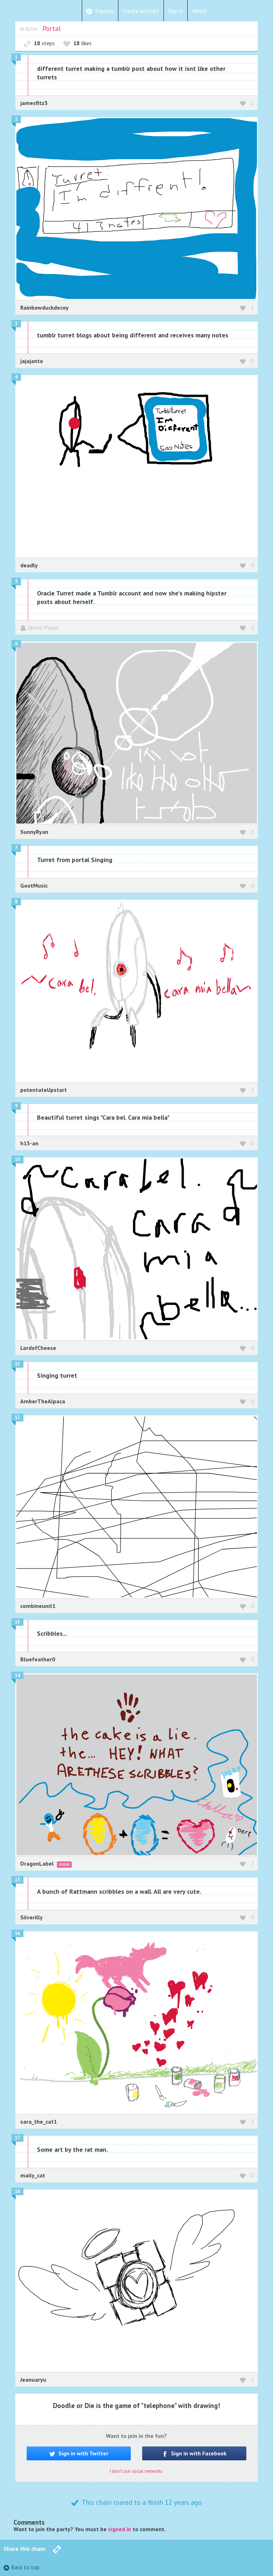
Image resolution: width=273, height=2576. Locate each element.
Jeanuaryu (33, 2380)
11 (17, 1364)
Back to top (25, 2567)
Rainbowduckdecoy (44, 307)
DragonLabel (38, 1863)
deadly (29, 565)
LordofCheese (38, 1348)
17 (17, 2138)
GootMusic (34, 885)
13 (17, 1622)
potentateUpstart (44, 1090)
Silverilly (31, 1917)
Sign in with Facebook (198, 2453)
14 (17, 1675)
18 (17, 2191)
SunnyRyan (34, 832)
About (199, 11)
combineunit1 (38, 1606)
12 (17, 1417)
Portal (52, 28)
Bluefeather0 (38, 1659)
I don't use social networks (136, 2471)
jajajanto (32, 361)
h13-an (29, 1143)
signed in (120, 2529)
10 (17, 1159)
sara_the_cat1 (39, 2122)
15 (17, 1880)
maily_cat (33, 2175)
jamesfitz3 (34, 103)
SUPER (64, 1864)
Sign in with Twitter (83, 2453)
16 (17, 1933)
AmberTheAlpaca (43, 1401)
